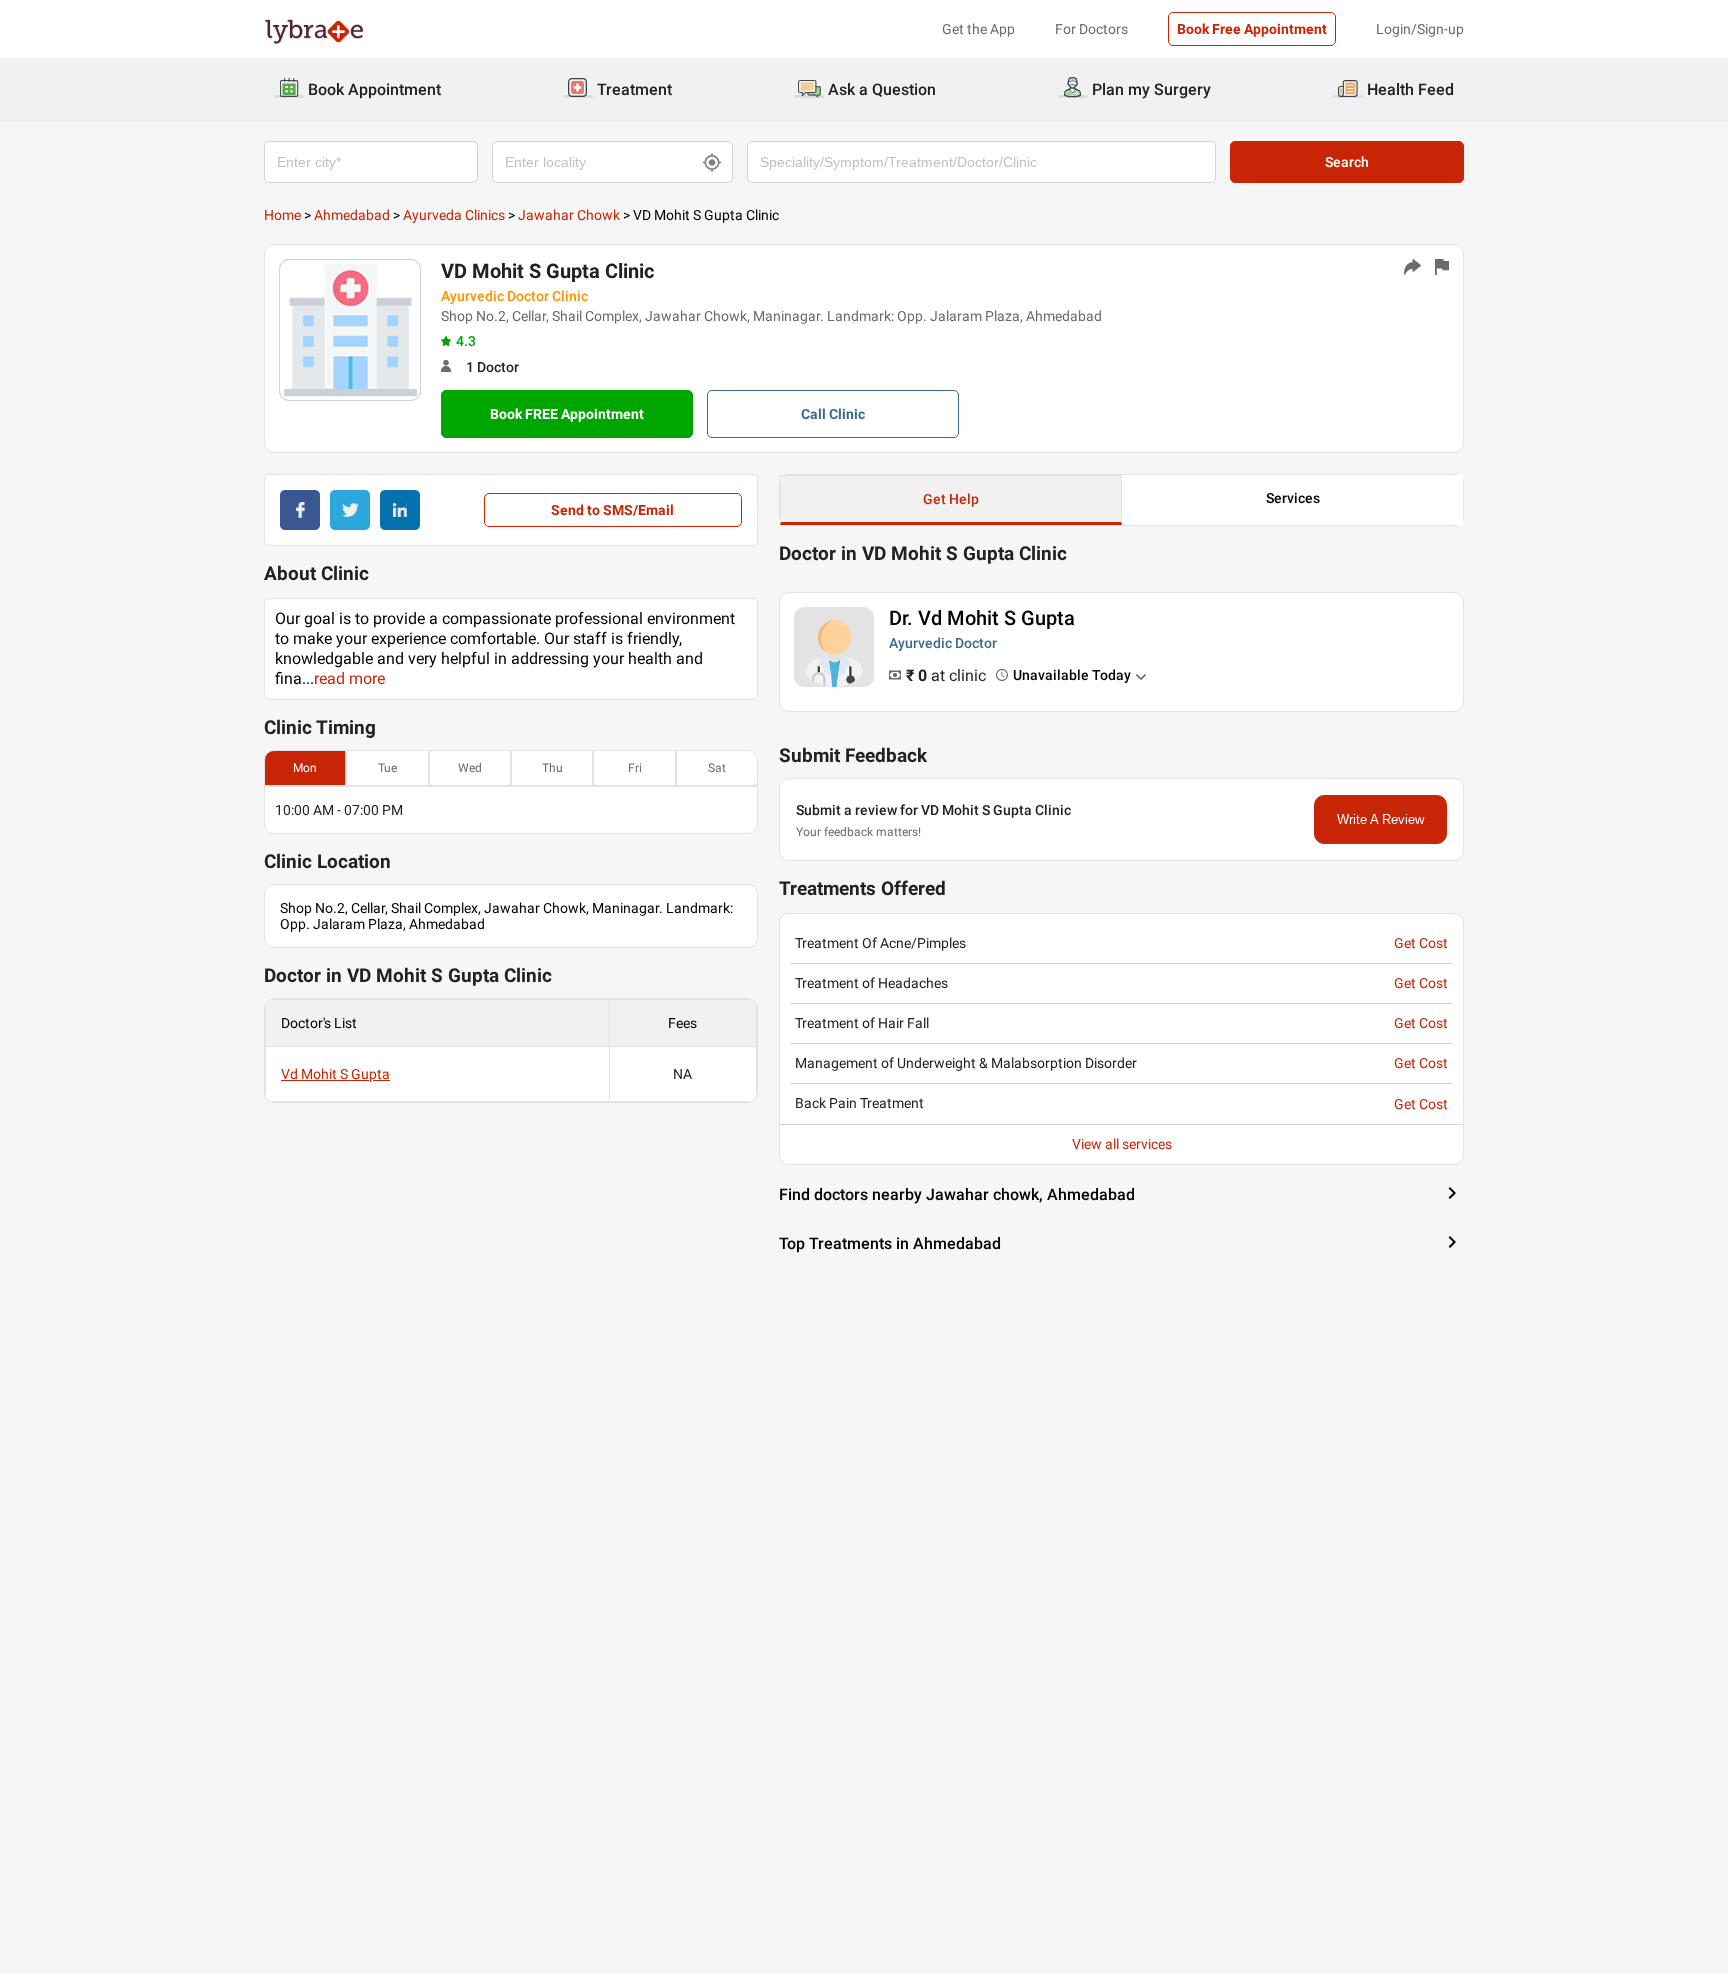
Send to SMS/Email (612, 510)
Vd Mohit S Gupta (335, 1074)
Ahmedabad (352, 215)
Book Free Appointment (1252, 29)
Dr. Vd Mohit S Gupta (982, 618)
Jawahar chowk (569, 215)
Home (282, 215)
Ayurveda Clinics (454, 215)
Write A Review (1380, 819)
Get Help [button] (951, 499)
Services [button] (1293, 498)
